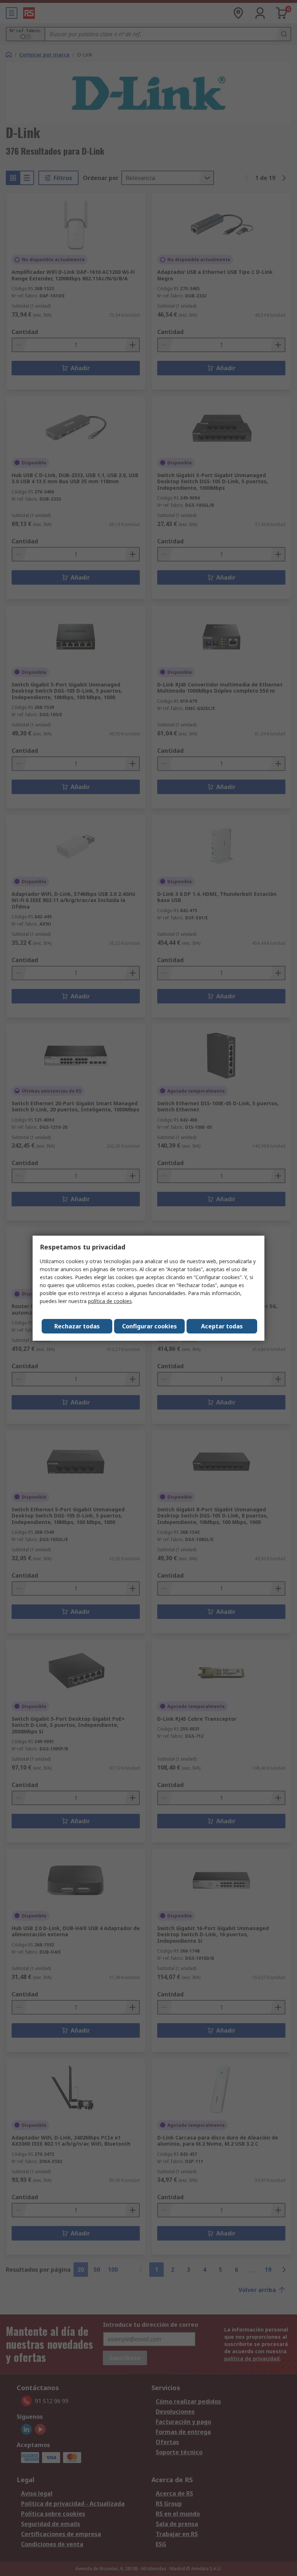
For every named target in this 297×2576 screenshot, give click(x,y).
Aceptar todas (222, 1326)
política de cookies (110, 1301)
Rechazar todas (77, 1326)
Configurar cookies (149, 1326)
